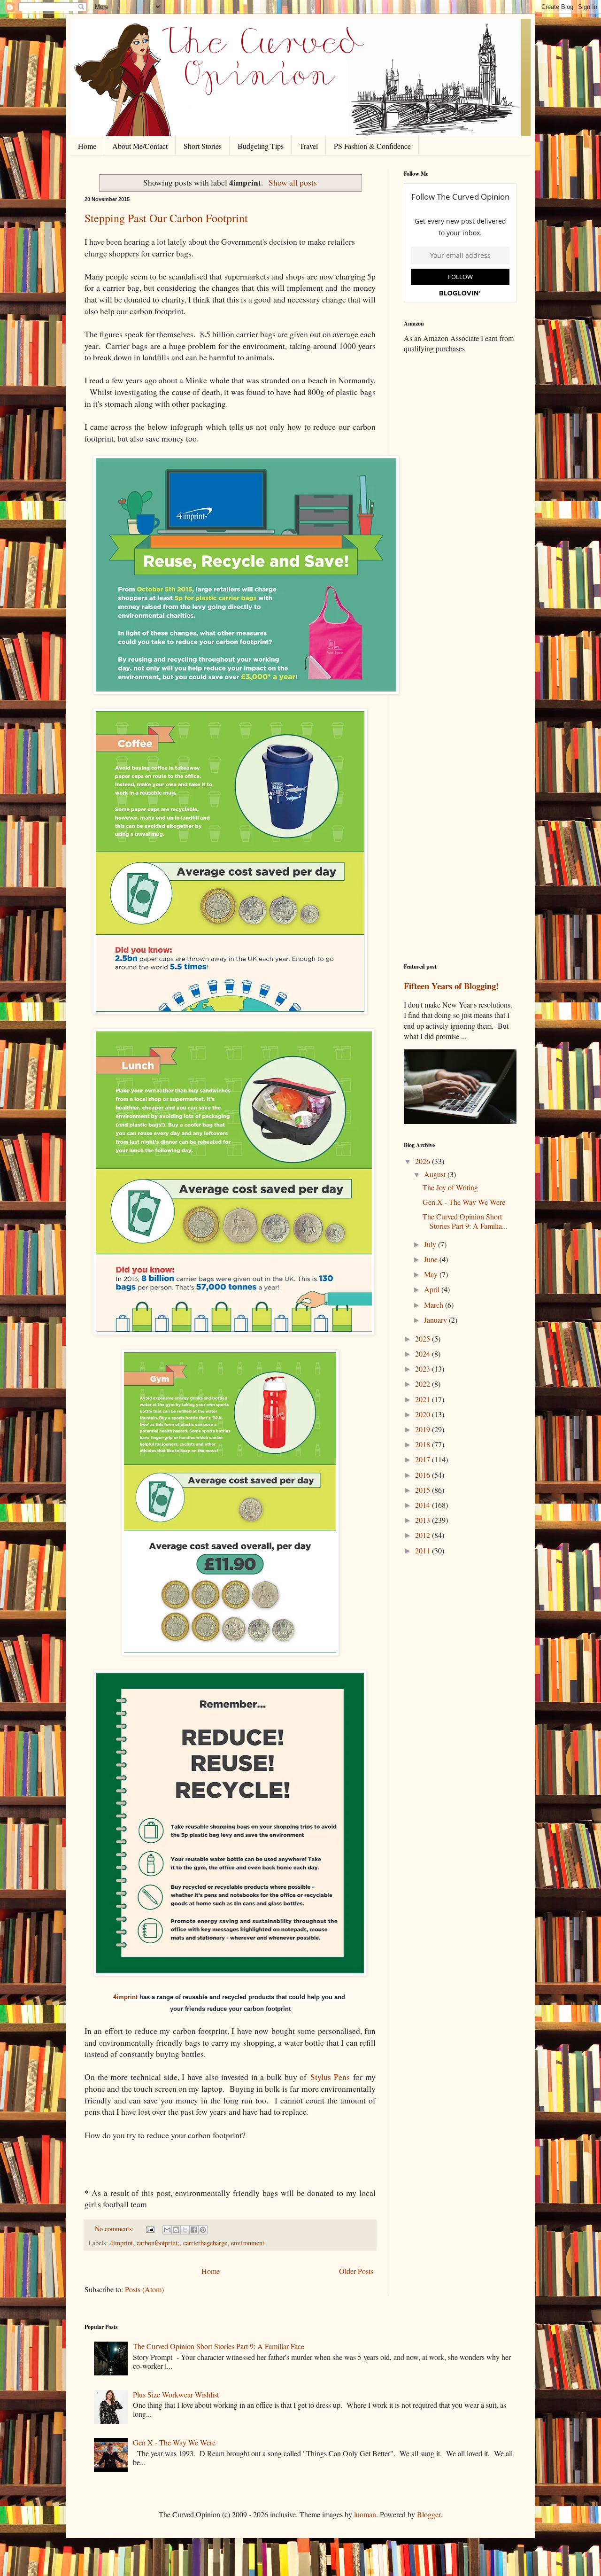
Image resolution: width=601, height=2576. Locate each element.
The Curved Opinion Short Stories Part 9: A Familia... (465, 1221)
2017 (424, 1459)
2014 (424, 1505)
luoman (365, 2514)
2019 (424, 1429)
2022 (424, 1384)
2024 (424, 1354)
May (432, 1274)
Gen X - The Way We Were (464, 1202)
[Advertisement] (460, 509)
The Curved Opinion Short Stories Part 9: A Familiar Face (219, 2346)
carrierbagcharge (205, 2243)
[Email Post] (150, 2229)
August (436, 1174)
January (436, 1320)
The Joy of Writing (450, 1187)
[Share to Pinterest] (203, 2230)
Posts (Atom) (144, 2289)
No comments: (115, 2229)
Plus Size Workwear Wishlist (176, 2394)
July (431, 1244)
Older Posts (356, 2271)
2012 (424, 1535)
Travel (309, 146)
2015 (424, 1490)
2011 (424, 1550)
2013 (424, 1520)
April (433, 1289)
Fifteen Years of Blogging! (451, 986)
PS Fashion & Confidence (372, 146)
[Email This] (167, 2230)
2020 (424, 1414)
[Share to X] (185, 2230)
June (432, 1259)
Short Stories (203, 146)
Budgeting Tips (261, 146)
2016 (424, 1475)
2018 (424, 1444)
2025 (424, 1338)
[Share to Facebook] (194, 2230)
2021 (424, 1399)
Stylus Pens (330, 2077)
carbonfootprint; (158, 2243)
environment (248, 2243)
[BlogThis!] (176, 2230)
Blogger (429, 2514)
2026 (424, 1161)
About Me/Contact (140, 146)
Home (87, 146)
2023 (424, 1369)
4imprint (125, 1997)
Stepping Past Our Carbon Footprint (166, 218)
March (435, 1305)
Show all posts (293, 182)
